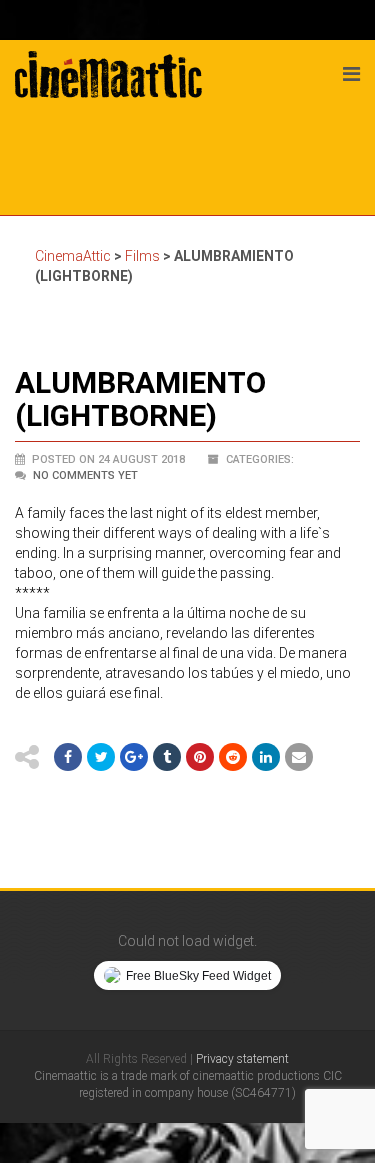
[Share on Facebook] (68, 757)
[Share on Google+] (134, 757)
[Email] (299, 757)
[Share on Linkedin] (266, 757)
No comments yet (85, 475)
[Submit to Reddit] (233, 757)
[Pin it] (200, 757)
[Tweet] (101, 757)
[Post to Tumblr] (167, 757)
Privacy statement (242, 1059)
